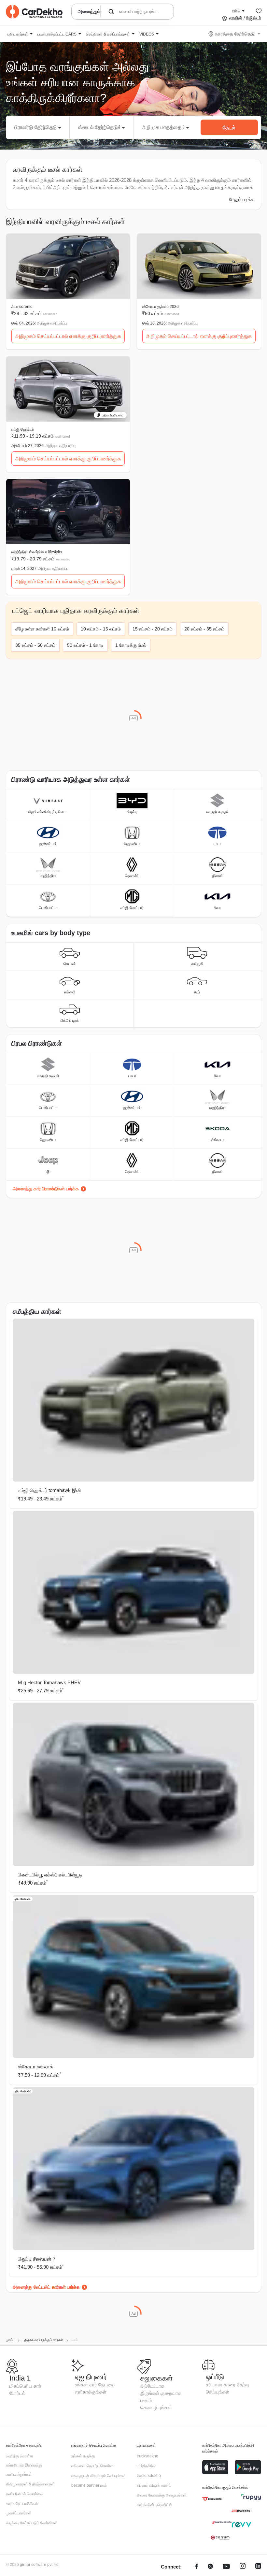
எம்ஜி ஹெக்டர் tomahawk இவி (49, 1490)
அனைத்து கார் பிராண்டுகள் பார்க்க (46, 1189)
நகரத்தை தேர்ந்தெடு (235, 34)
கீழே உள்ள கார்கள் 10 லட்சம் (42, 629)
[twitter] (210, 2567)
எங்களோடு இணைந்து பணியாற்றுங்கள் (24, 2470)
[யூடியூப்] (226, 2567)
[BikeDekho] (212, 2499)
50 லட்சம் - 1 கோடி (85, 645)
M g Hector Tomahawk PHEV (49, 1682)
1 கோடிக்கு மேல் (131, 645)
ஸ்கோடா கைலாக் (35, 2067)
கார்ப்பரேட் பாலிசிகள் (22, 2504)
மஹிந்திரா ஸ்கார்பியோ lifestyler (37, 552)
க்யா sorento (22, 307)
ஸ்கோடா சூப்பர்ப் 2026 (161, 307)
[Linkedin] (258, 2567)
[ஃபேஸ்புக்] (197, 2567)
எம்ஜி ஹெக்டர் (23, 429)
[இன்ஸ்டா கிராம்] (243, 2567)
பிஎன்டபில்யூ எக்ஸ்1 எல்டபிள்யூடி (50, 1875)
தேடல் (229, 128)
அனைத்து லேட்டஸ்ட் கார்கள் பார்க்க (46, 2287)
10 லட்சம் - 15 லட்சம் (101, 629)
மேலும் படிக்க (242, 199)
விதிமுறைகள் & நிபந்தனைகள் (30, 2484)
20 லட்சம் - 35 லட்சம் (204, 629)
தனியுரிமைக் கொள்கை (24, 2494)
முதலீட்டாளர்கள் (19, 2513)
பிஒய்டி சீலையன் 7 (37, 2259)
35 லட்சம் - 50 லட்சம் (35, 645)
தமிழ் (236, 10)
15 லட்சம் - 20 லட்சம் (153, 629)
